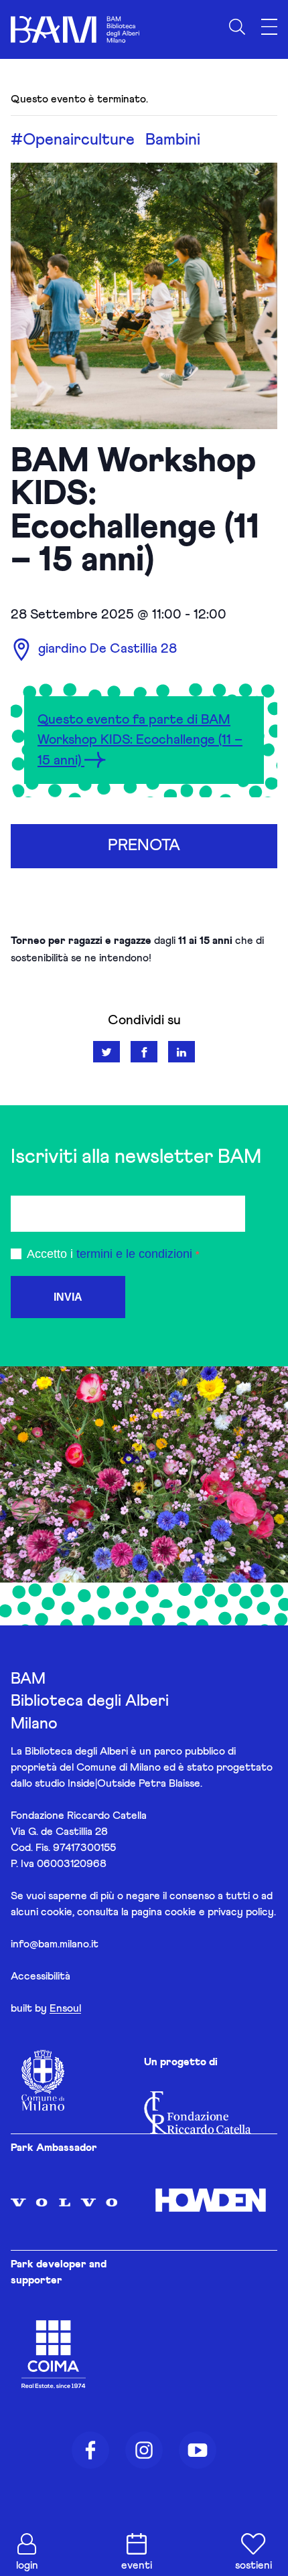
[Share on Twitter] (106, 1052)
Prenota (144, 846)
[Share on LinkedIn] (182, 1052)
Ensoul (65, 2008)
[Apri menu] (269, 27)
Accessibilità (41, 1976)
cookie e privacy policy (219, 1912)
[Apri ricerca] (237, 27)
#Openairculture (73, 140)
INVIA (68, 1297)
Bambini (173, 140)
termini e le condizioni (134, 1254)
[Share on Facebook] (144, 1052)
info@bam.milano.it (55, 1944)
